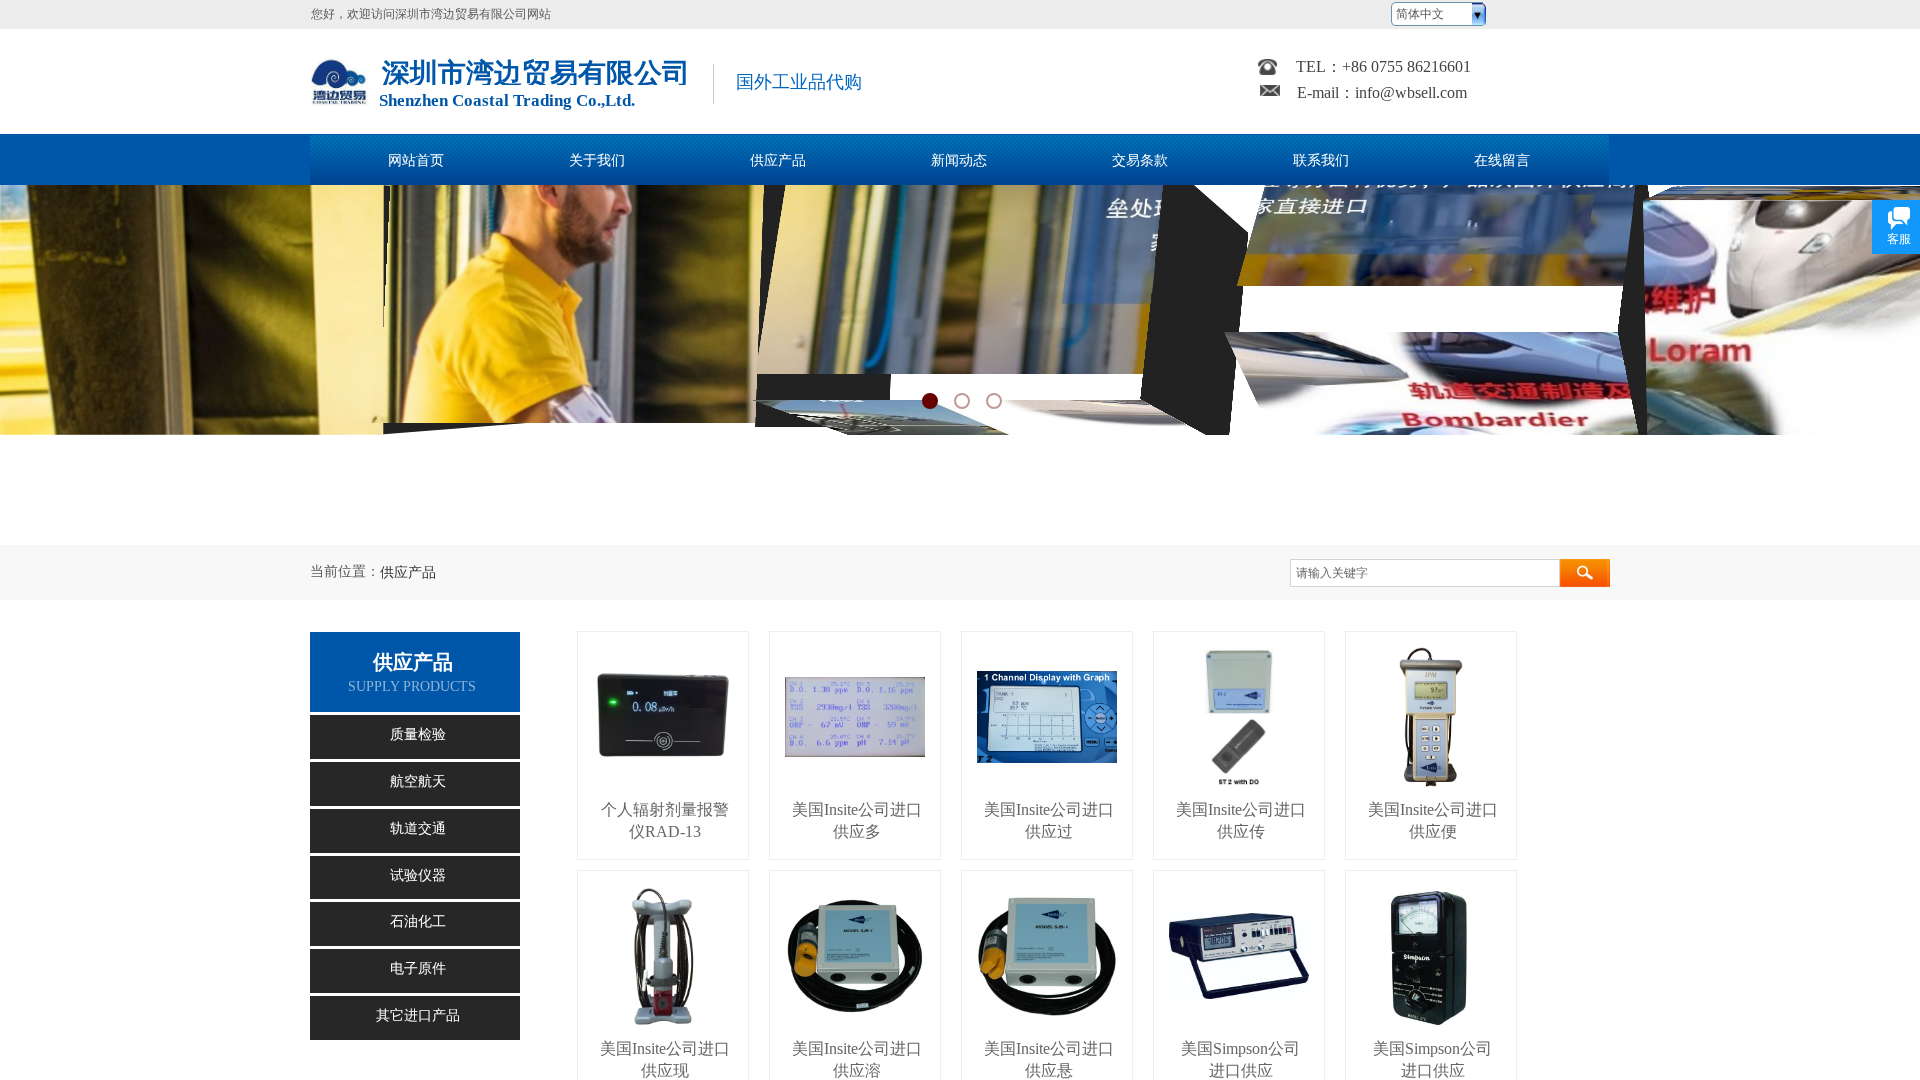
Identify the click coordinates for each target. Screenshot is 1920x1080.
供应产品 (408, 572)
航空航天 (418, 781)
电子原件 (418, 968)
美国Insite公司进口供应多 (857, 820)
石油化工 (418, 921)
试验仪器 (418, 875)
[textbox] (1425, 573)
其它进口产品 (418, 1015)
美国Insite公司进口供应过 (1049, 820)
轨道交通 (418, 828)
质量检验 (418, 734)
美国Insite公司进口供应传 (1241, 820)
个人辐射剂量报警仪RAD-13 (665, 820)
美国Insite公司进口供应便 (1433, 820)
